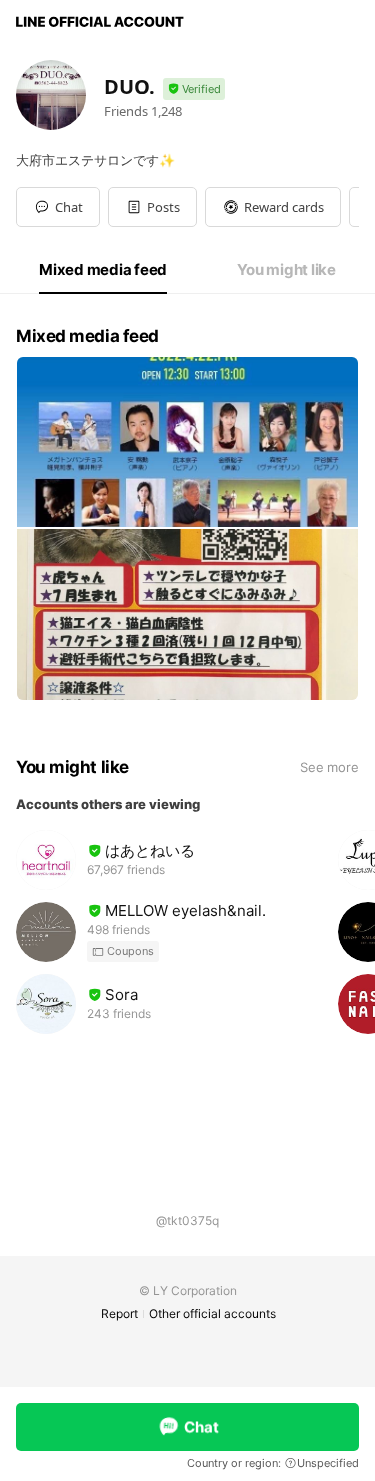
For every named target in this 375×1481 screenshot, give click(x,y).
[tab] (103, 270)
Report (119, 1313)
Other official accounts (212, 1313)
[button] (152, 207)
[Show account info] (194, 89)
